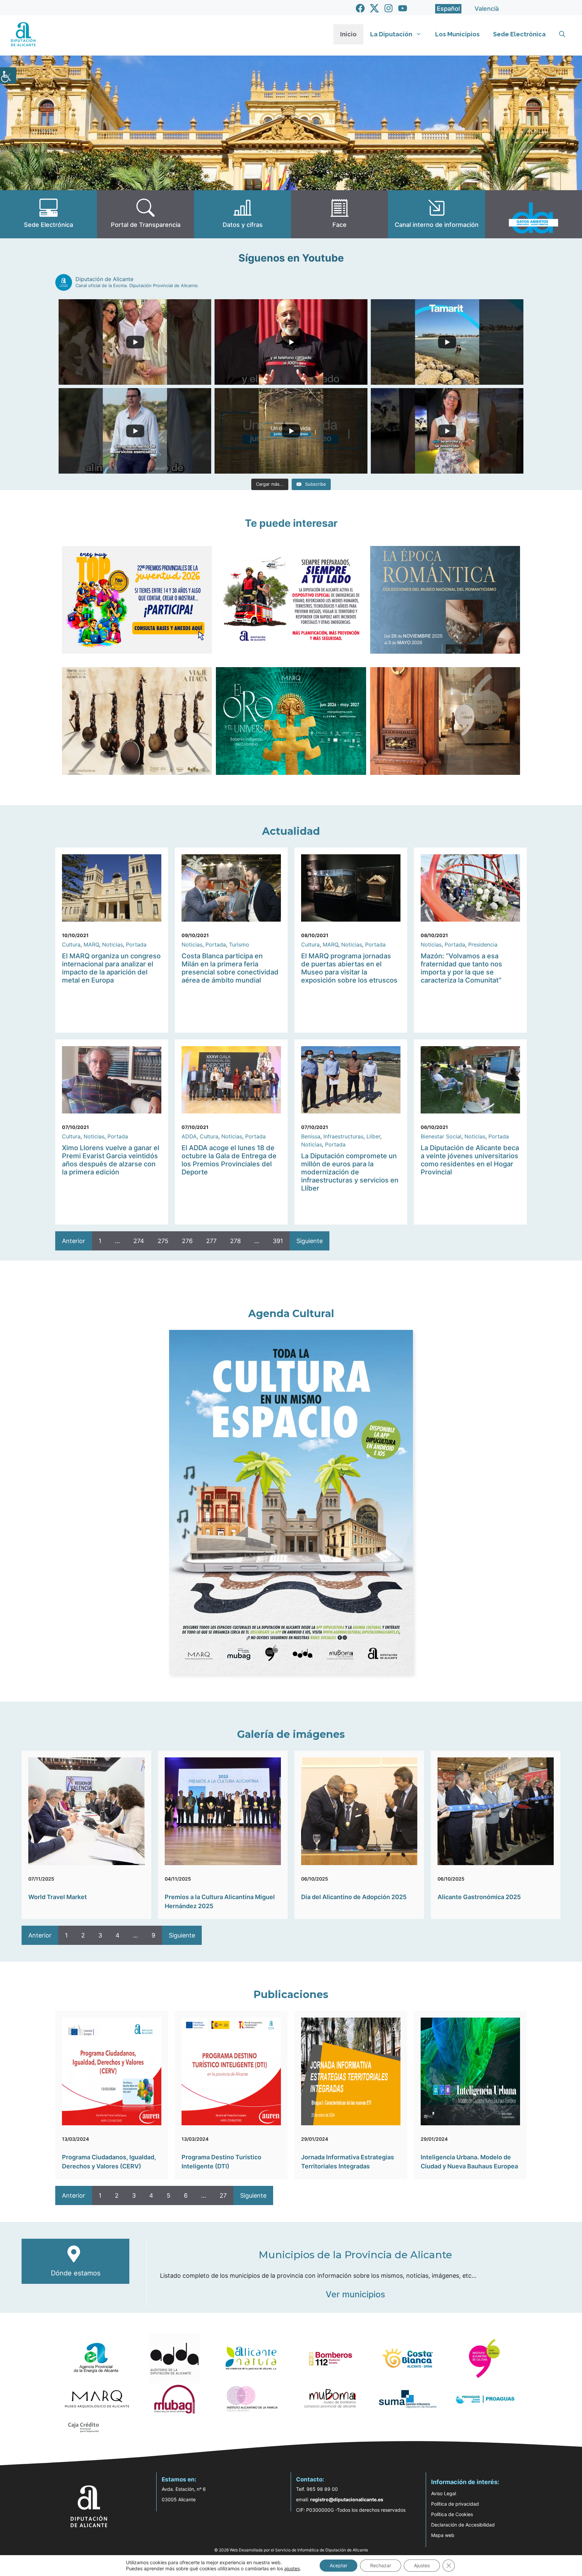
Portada (136, 944)
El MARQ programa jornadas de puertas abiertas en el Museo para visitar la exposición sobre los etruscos (349, 968)
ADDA (189, 1136)
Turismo (239, 944)
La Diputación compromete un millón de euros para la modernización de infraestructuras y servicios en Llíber (350, 1172)
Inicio (348, 34)
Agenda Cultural (291, 1314)
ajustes (292, 2568)
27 (223, 2195)
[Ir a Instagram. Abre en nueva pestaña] (389, 8)
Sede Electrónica (519, 34)
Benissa (311, 1136)
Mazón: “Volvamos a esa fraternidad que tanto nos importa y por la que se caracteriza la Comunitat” (461, 968)
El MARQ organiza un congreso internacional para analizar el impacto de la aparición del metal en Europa (111, 968)
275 (163, 1241)
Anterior (74, 1241)
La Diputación (391, 34)
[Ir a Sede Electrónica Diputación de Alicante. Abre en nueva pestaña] (48, 214)
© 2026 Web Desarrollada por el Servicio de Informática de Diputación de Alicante (291, 2550)
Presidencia (483, 944)
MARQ (91, 944)
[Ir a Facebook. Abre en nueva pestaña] (360, 8)
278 (235, 1241)
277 (211, 1241)
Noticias (112, 944)
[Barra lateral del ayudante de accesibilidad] (8, 75)
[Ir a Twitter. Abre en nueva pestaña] (374, 8)
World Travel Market (58, 1897)
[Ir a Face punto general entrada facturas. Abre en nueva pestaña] (339, 214)
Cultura (71, 944)
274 (139, 1241)
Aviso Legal (444, 2493)
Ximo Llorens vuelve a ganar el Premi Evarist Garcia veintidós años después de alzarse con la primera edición (111, 1160)
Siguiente (310, 1241)
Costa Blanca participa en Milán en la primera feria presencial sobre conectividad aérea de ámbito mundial (230, 968)
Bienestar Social (441, 1136)
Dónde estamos (76, 2273)
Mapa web (443, 2535)
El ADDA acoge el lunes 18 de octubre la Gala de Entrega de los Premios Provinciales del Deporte (229, 1160)
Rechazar (381, 2565)
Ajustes (422, 2565)
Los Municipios (457, 34)
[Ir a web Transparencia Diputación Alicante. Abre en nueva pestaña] (145, 214)
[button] (562, 34)
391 (278, 1241)
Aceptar (338, 2565)
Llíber (373, 1136)
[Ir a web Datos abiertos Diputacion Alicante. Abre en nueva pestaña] (533, 214)
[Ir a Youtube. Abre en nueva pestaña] (403, 8)
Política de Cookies (452, 2514)
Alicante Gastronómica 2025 (479, 1897)
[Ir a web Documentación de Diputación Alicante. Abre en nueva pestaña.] (243, 214)
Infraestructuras (343, 1136)
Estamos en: (179, 2479)
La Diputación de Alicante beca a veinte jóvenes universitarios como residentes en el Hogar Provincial (470, 1160)
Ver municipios (355, 2294)
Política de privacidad (455, 2504)
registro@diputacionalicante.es (347, 2499)
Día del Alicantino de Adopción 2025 (354, 1897)
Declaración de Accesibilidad (463, 2525)
